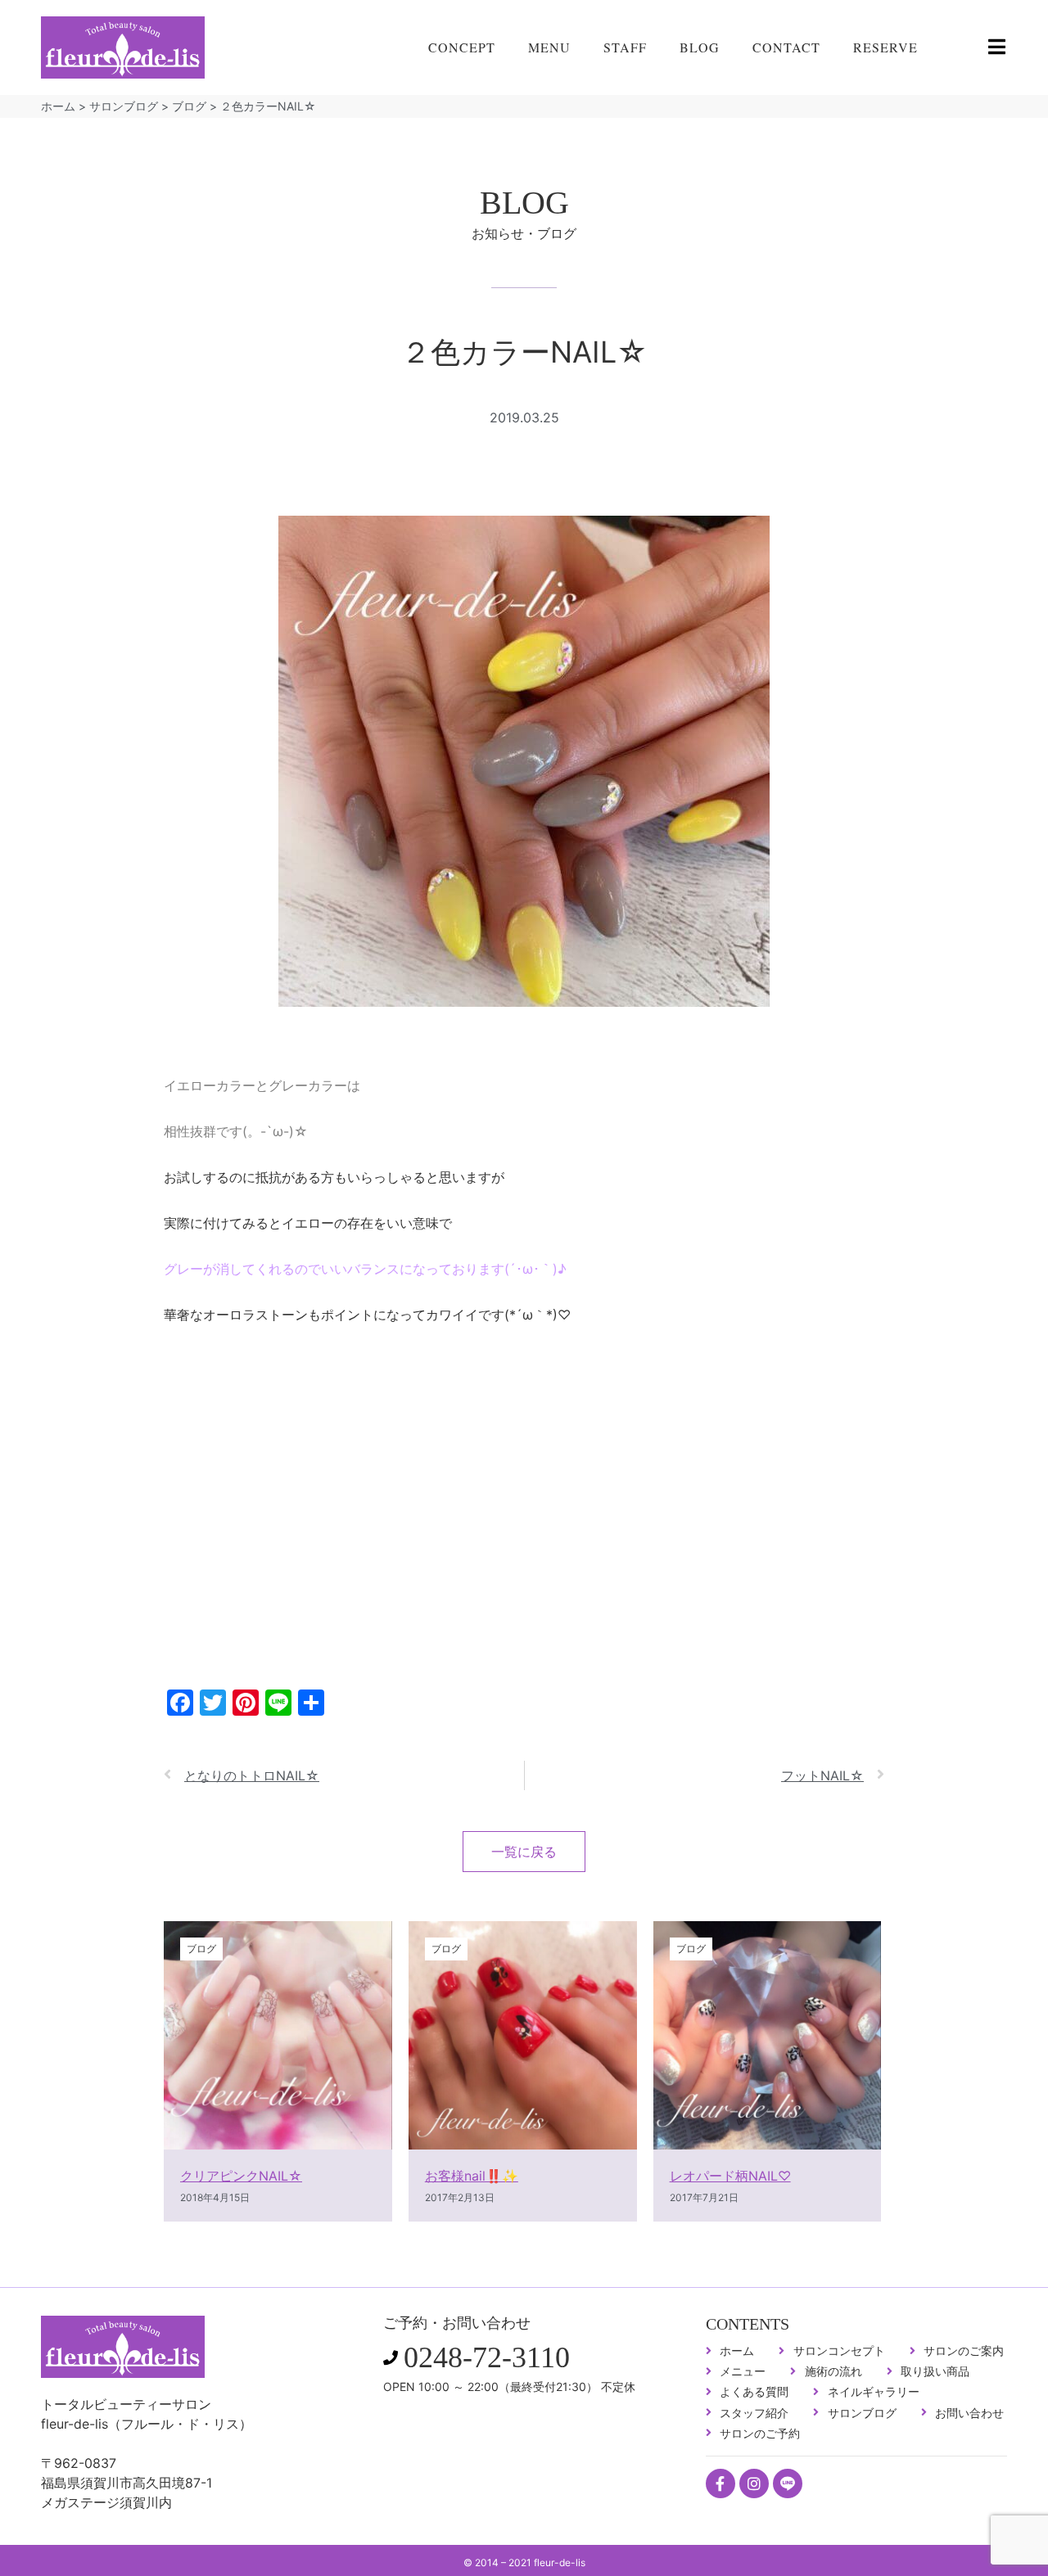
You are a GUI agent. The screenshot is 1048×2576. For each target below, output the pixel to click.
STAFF (625, 47)
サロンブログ (124, 106)
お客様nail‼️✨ (472, 2176)
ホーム (58, 106)
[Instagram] (754, 2484)
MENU (549, 47)
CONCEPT (462, 47)
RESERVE (885, 47)
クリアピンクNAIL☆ (241, 2176)
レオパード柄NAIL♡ (730, 2176)
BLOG (700, 47)
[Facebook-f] (720, 2484)
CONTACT (786, 47)
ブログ (189, 106)
